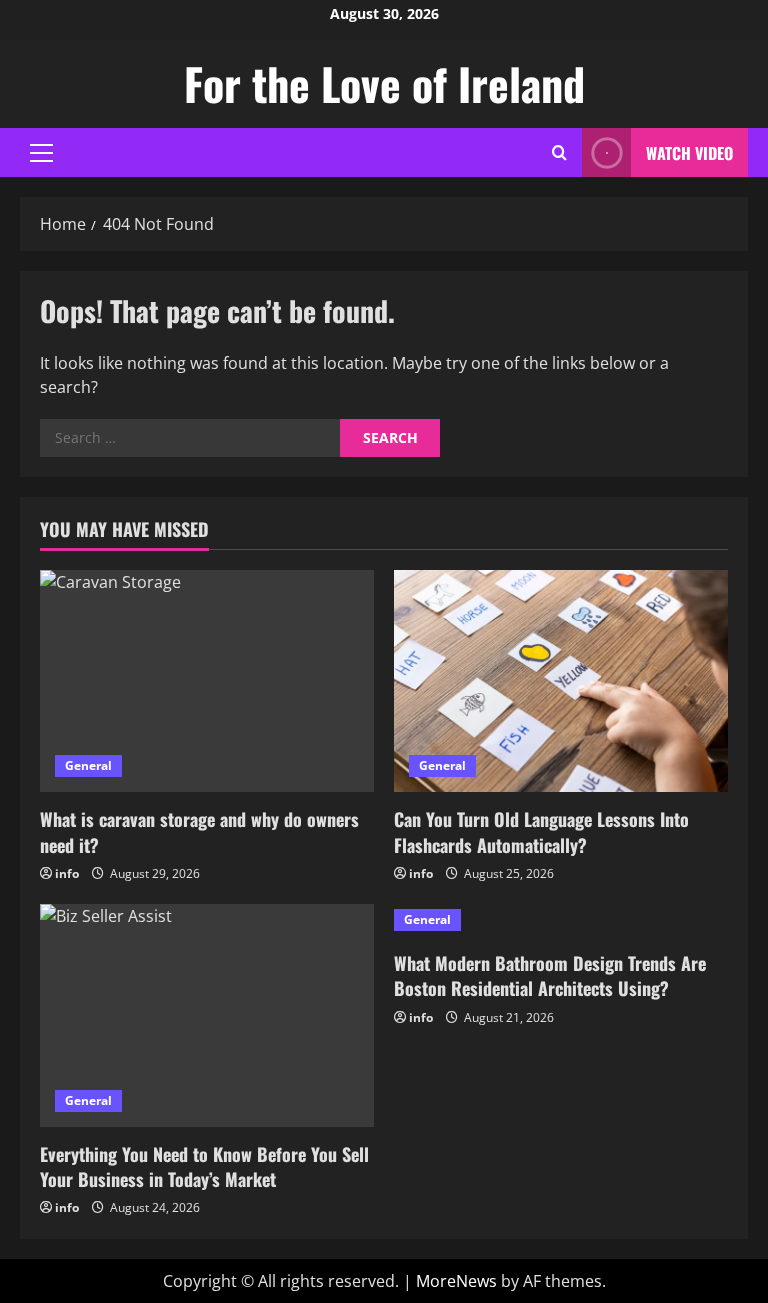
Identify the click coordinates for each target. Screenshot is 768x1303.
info (67, 873)
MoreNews (456, 1281)
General (88, 765)
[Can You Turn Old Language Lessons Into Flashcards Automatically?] (561, 681)
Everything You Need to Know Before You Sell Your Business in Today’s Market (204, 1166)
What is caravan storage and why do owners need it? (199, 831)
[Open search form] (559, 152)
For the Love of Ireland (384, 83)
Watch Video (689, 153)
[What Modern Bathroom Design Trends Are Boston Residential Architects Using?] (561, 920)
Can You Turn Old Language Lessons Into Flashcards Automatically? (541, 831)
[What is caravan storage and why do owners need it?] (207, 681)
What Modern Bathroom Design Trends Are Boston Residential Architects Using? (550, 975)
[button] (41, 153)
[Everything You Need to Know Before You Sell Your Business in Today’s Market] (207, 1015)
